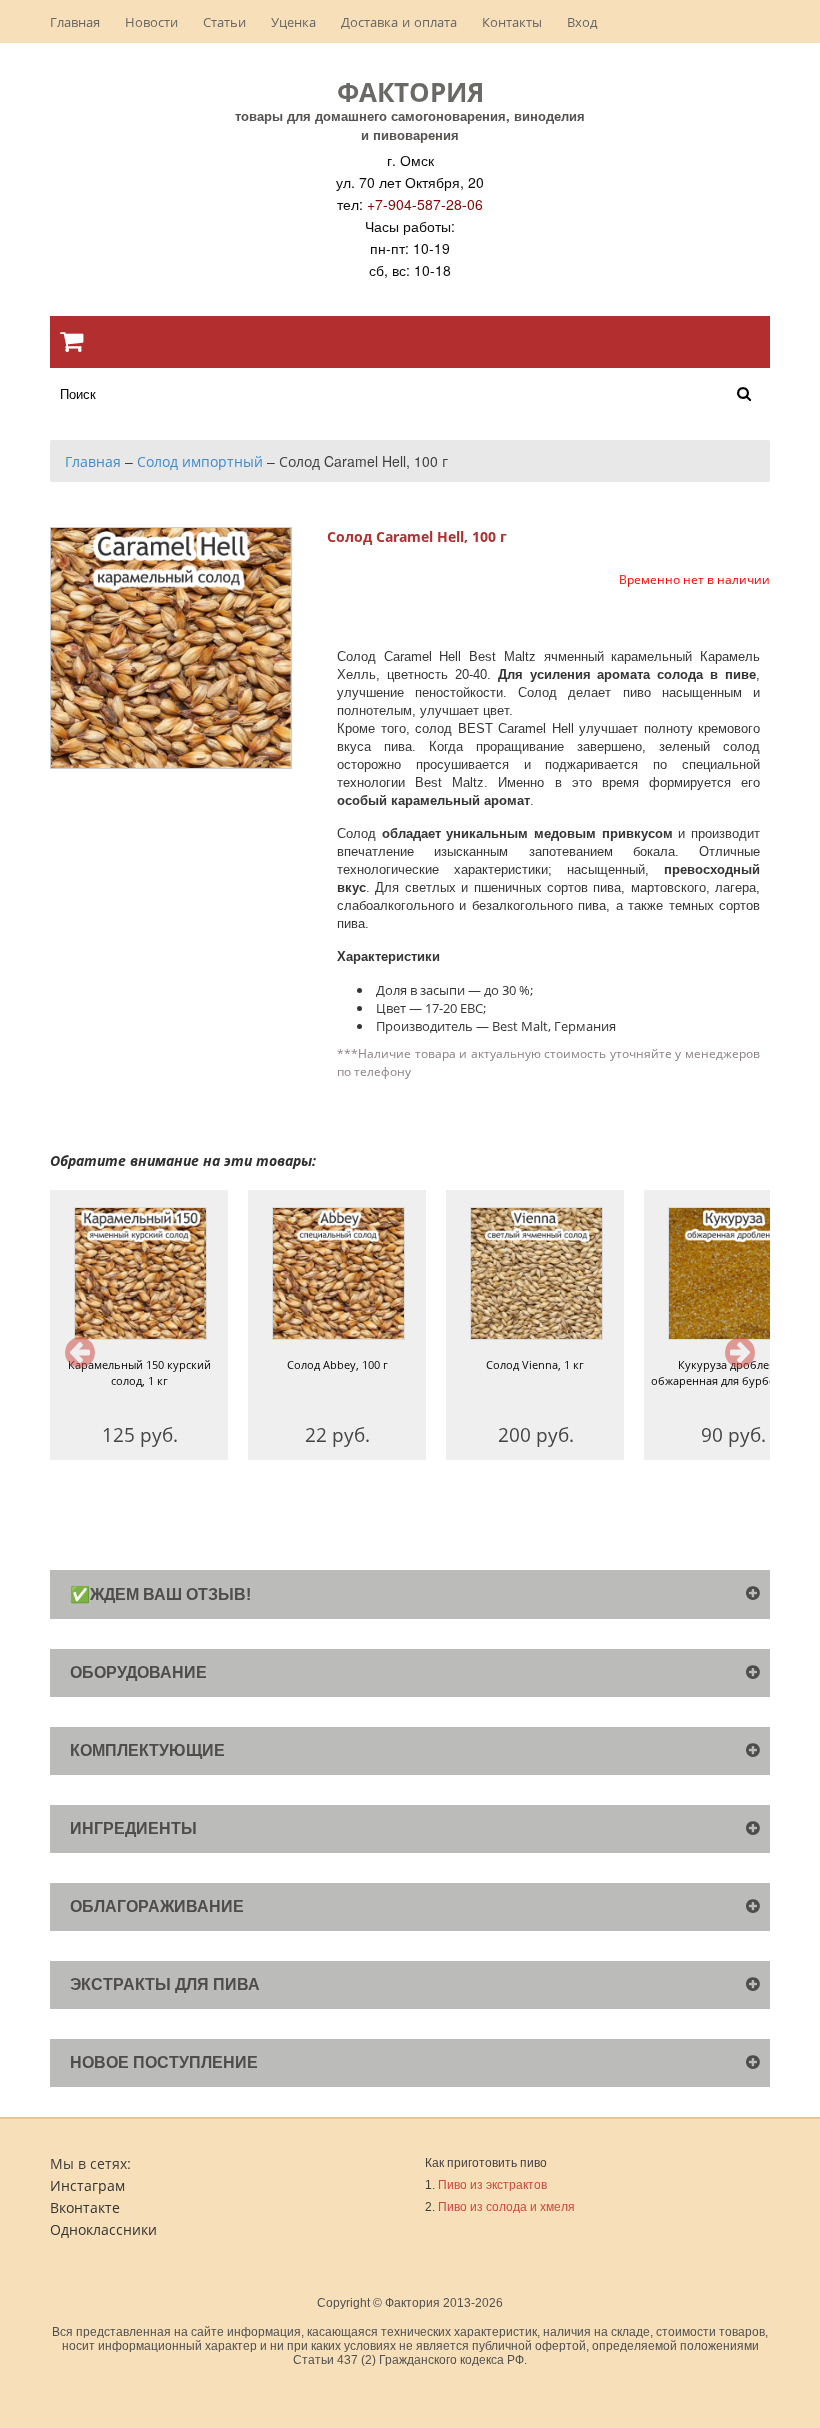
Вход (582, 21)
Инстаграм (87, 2185)
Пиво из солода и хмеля (506, 2207)
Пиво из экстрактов (492, 2185)
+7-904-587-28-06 (425, 204)
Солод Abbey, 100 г (337, 1364)
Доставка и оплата (399, 21)
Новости (151, 21)
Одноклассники (103, 2229)
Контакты (512, 21)
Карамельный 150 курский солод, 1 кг (139, 1372)
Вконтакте (85, 2207)
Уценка (293, 21)
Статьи (224, 21)
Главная (75, 21)
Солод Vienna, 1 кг (535, 1364)
